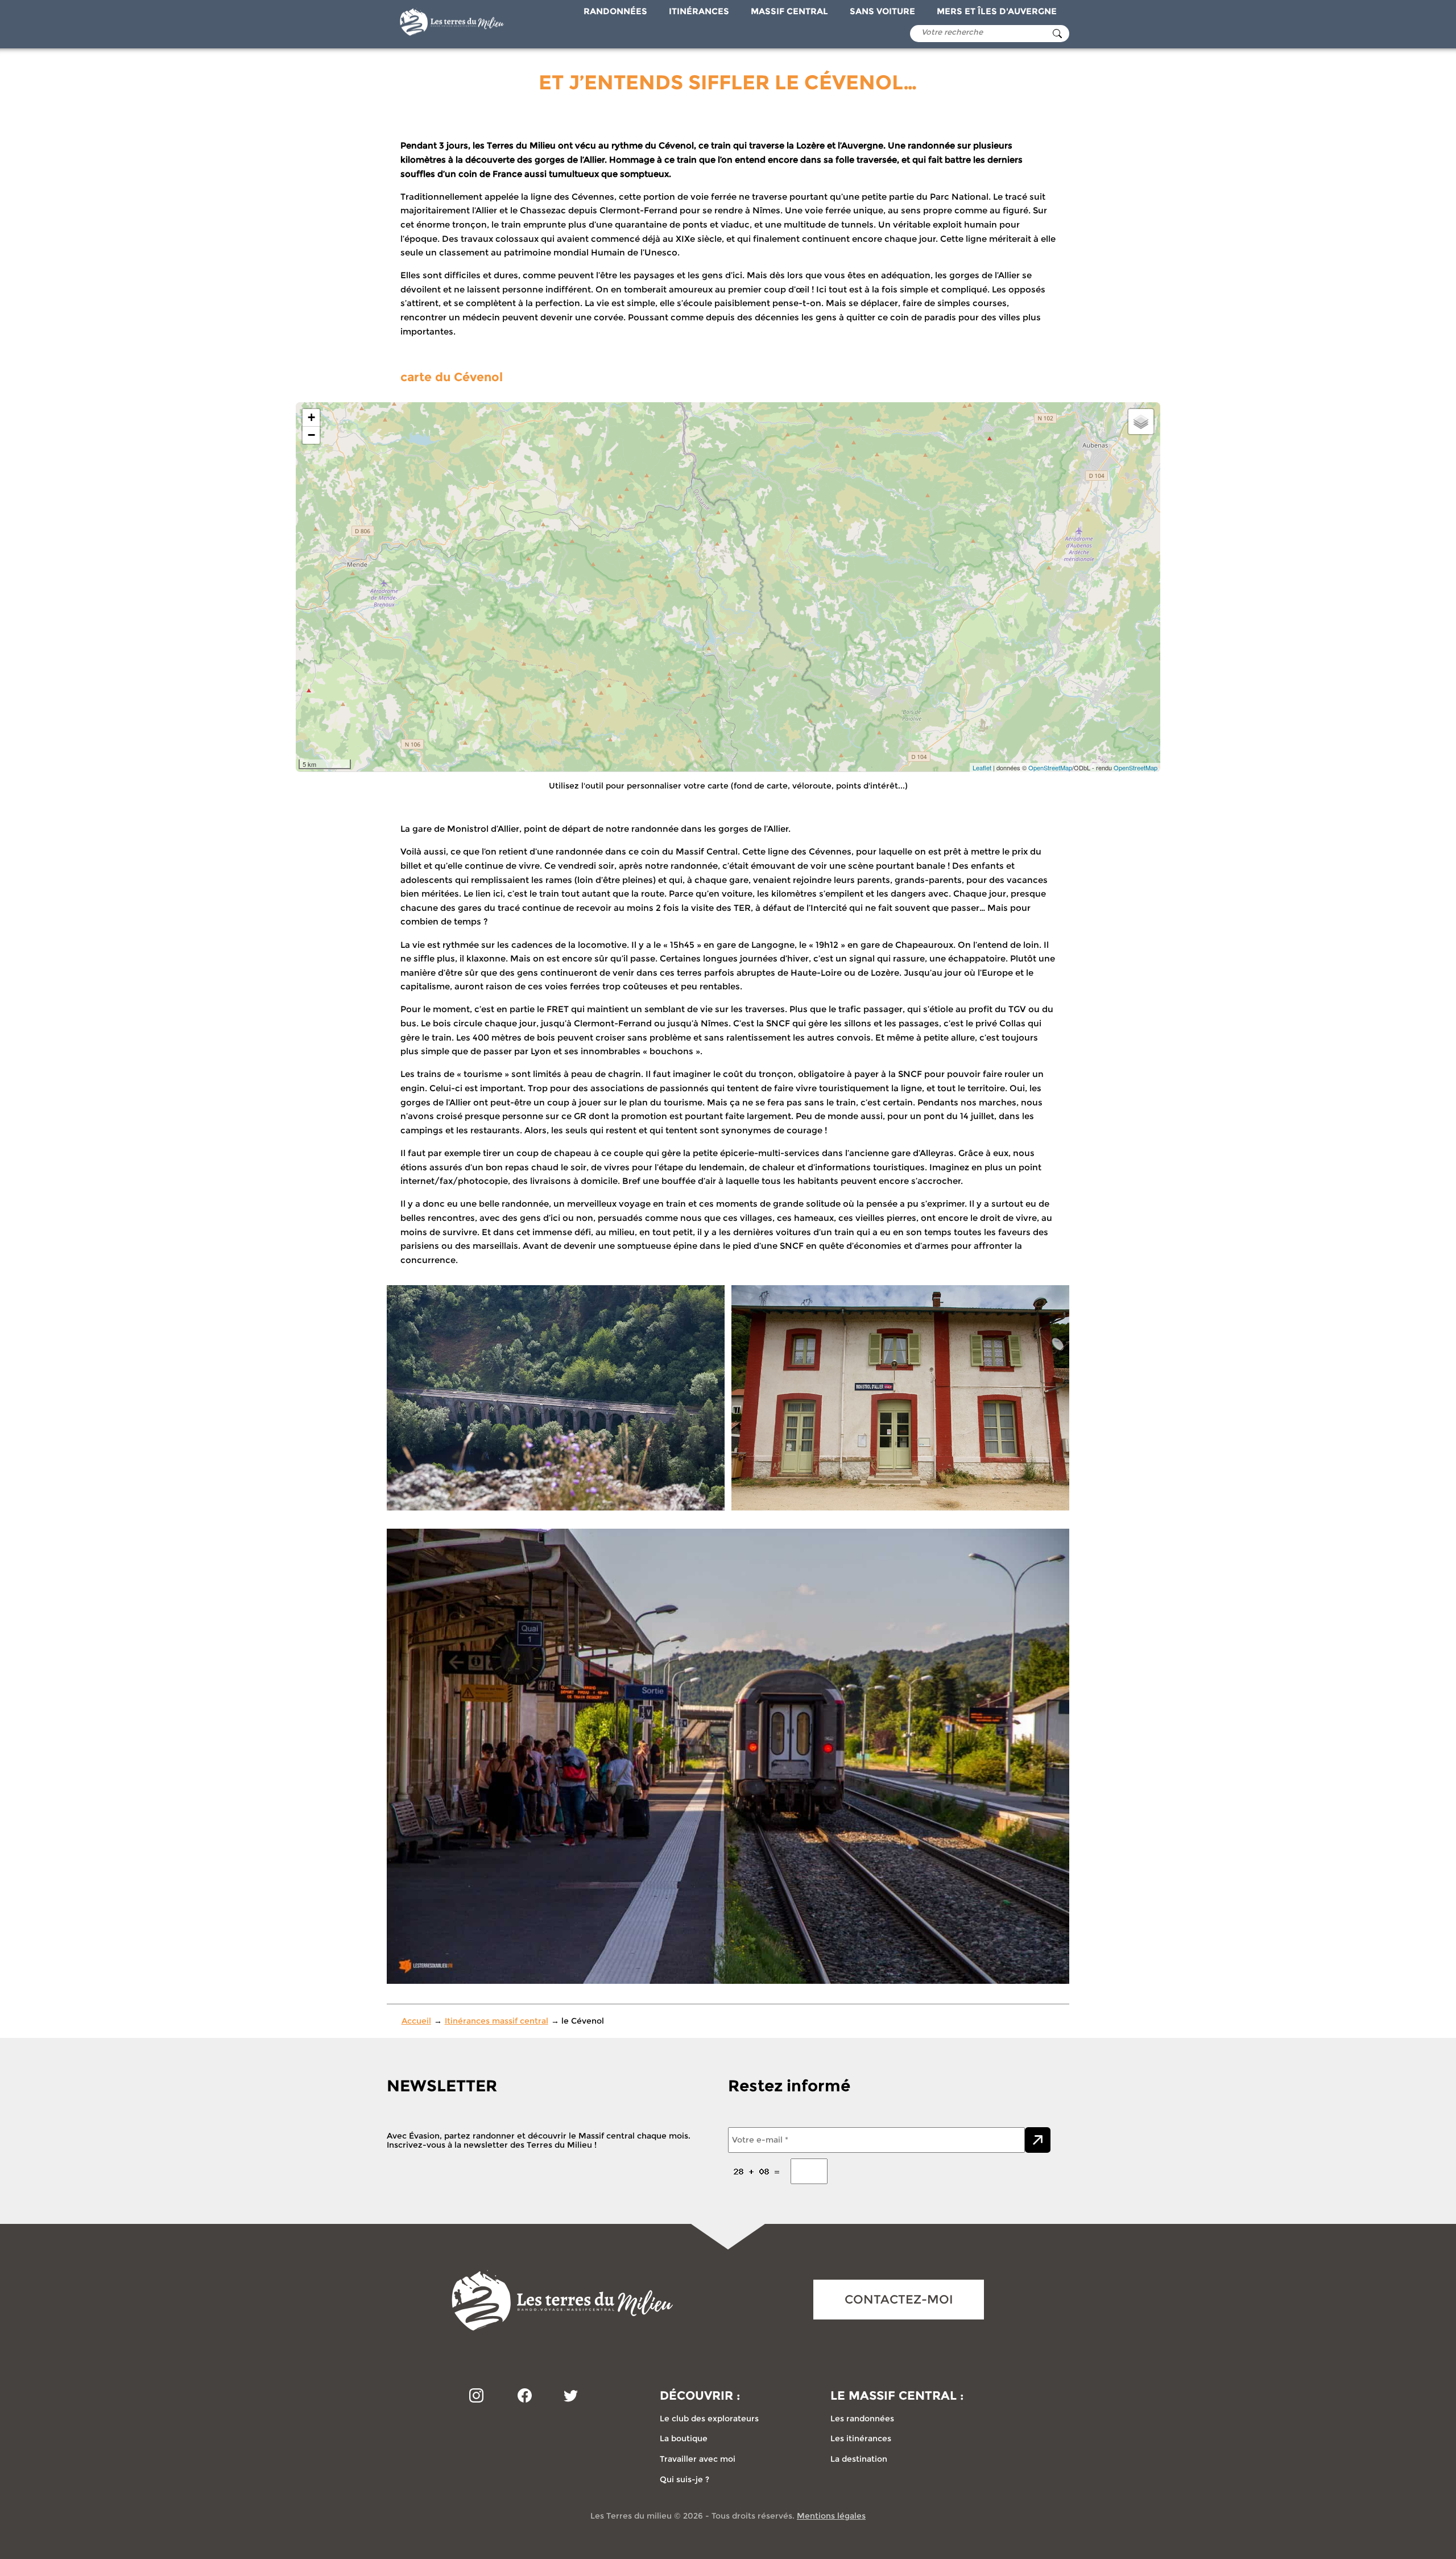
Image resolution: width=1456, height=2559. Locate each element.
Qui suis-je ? (684, 2479)
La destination (859, 2459)
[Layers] (1141, 422)
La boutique (684, 2438)
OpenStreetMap (1050, 767)
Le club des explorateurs (709, 2418)
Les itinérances (861, 2438)
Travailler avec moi (698, 2459)
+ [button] (311, 417)
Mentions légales (831, 2516)
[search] (1057, 34)
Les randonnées (862, 2418)
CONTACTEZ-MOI (899, 2299)
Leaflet (982, 767)
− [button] (311, 435)
